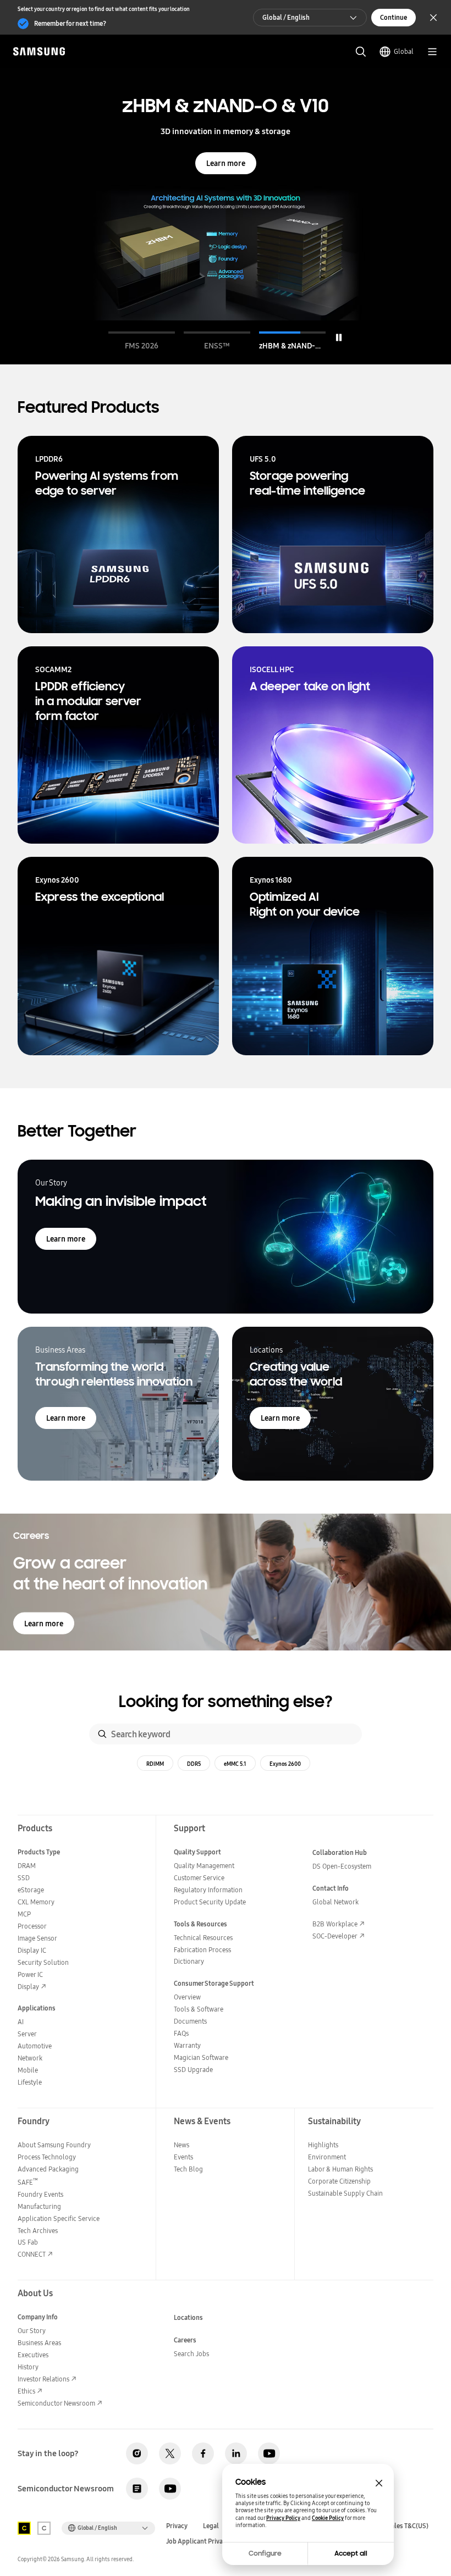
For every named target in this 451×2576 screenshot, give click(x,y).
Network (30, 2058)
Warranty (187, 2045)
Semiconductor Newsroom (56, 2403)
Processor (32, 1926)
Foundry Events (40, 2194)
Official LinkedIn (236, 2453)
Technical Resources (203, 1938)
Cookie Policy (328, 2518)
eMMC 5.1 (235, 1764)
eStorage (31, 1890)
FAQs (181, 2033)
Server (27, 2034)
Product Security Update (210, 1902)
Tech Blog (188, 2169)
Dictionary (189, 1961)
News (182, 2145)
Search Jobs (191, 2354)
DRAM (27, 1866)
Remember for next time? (70, 23)
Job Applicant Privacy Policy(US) (214, 2541)
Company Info (38, 2317)
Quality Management (204, 1866)
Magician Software (201, 2057)
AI (21, 2022)
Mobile (28, 2070)
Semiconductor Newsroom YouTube (170, 2489)
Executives (33, 2355)
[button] (142, 341)
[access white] (44, 2528)
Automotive (35, 2046)
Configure (265, 2553)
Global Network (335, 1902)
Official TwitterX (170, 2453)
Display (28, 1987)
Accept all (351, 2553)
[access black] (24, 2528)
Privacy (177, 2526)
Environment (327, 2157)
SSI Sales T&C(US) (403, 2526)
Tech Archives (38, 2231)
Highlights (323, 2145)
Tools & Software (199, 2009)
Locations (188, 2317)
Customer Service (199, 1878)
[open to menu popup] (432, 52)
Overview (187, 1997)
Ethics (26, 2391)
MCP (24, 1914)
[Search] (102, 1734)
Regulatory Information (208, 1890)
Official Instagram (137, 2453)
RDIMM (155, 1764)
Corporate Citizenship (339, 2181)
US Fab (28, 2242)
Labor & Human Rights (340, 2169)
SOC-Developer (335, 1936)
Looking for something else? (226, 1702)
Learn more (226, 163)
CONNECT (32, 2254)
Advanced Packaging (48, 2169)
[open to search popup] (361, 52)
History (28, 2367)
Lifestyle (30, 2082)
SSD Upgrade (193, 2070)
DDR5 (194, 1764)
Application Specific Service (59, 2218)
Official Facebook (203, 2453)
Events (183, 2157)
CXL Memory (36, 1902)
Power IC (30, 1974)
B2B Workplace (335, 1924)
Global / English (286, 17)
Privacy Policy (283, 2518)
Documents (190, 2021)
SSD (24, 1878)
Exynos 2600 (285, 1764)
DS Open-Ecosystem (342, 1866)
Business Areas (39, 2343)
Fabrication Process (202, 1950)
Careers (185, 2340)
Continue (394, 17)
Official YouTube (269, 2453)
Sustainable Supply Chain (345, 2193)
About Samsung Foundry (54, 2145)
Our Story (32, 2331)
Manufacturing (39, 2206)
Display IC (32, 1950)
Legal (211, 2526)
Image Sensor (37, 1938)
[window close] (379, 2483)
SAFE (28, 2182)
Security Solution (43, 1962)
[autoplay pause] (339, 337)
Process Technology (47, 2157)
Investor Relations (43, 2379)
